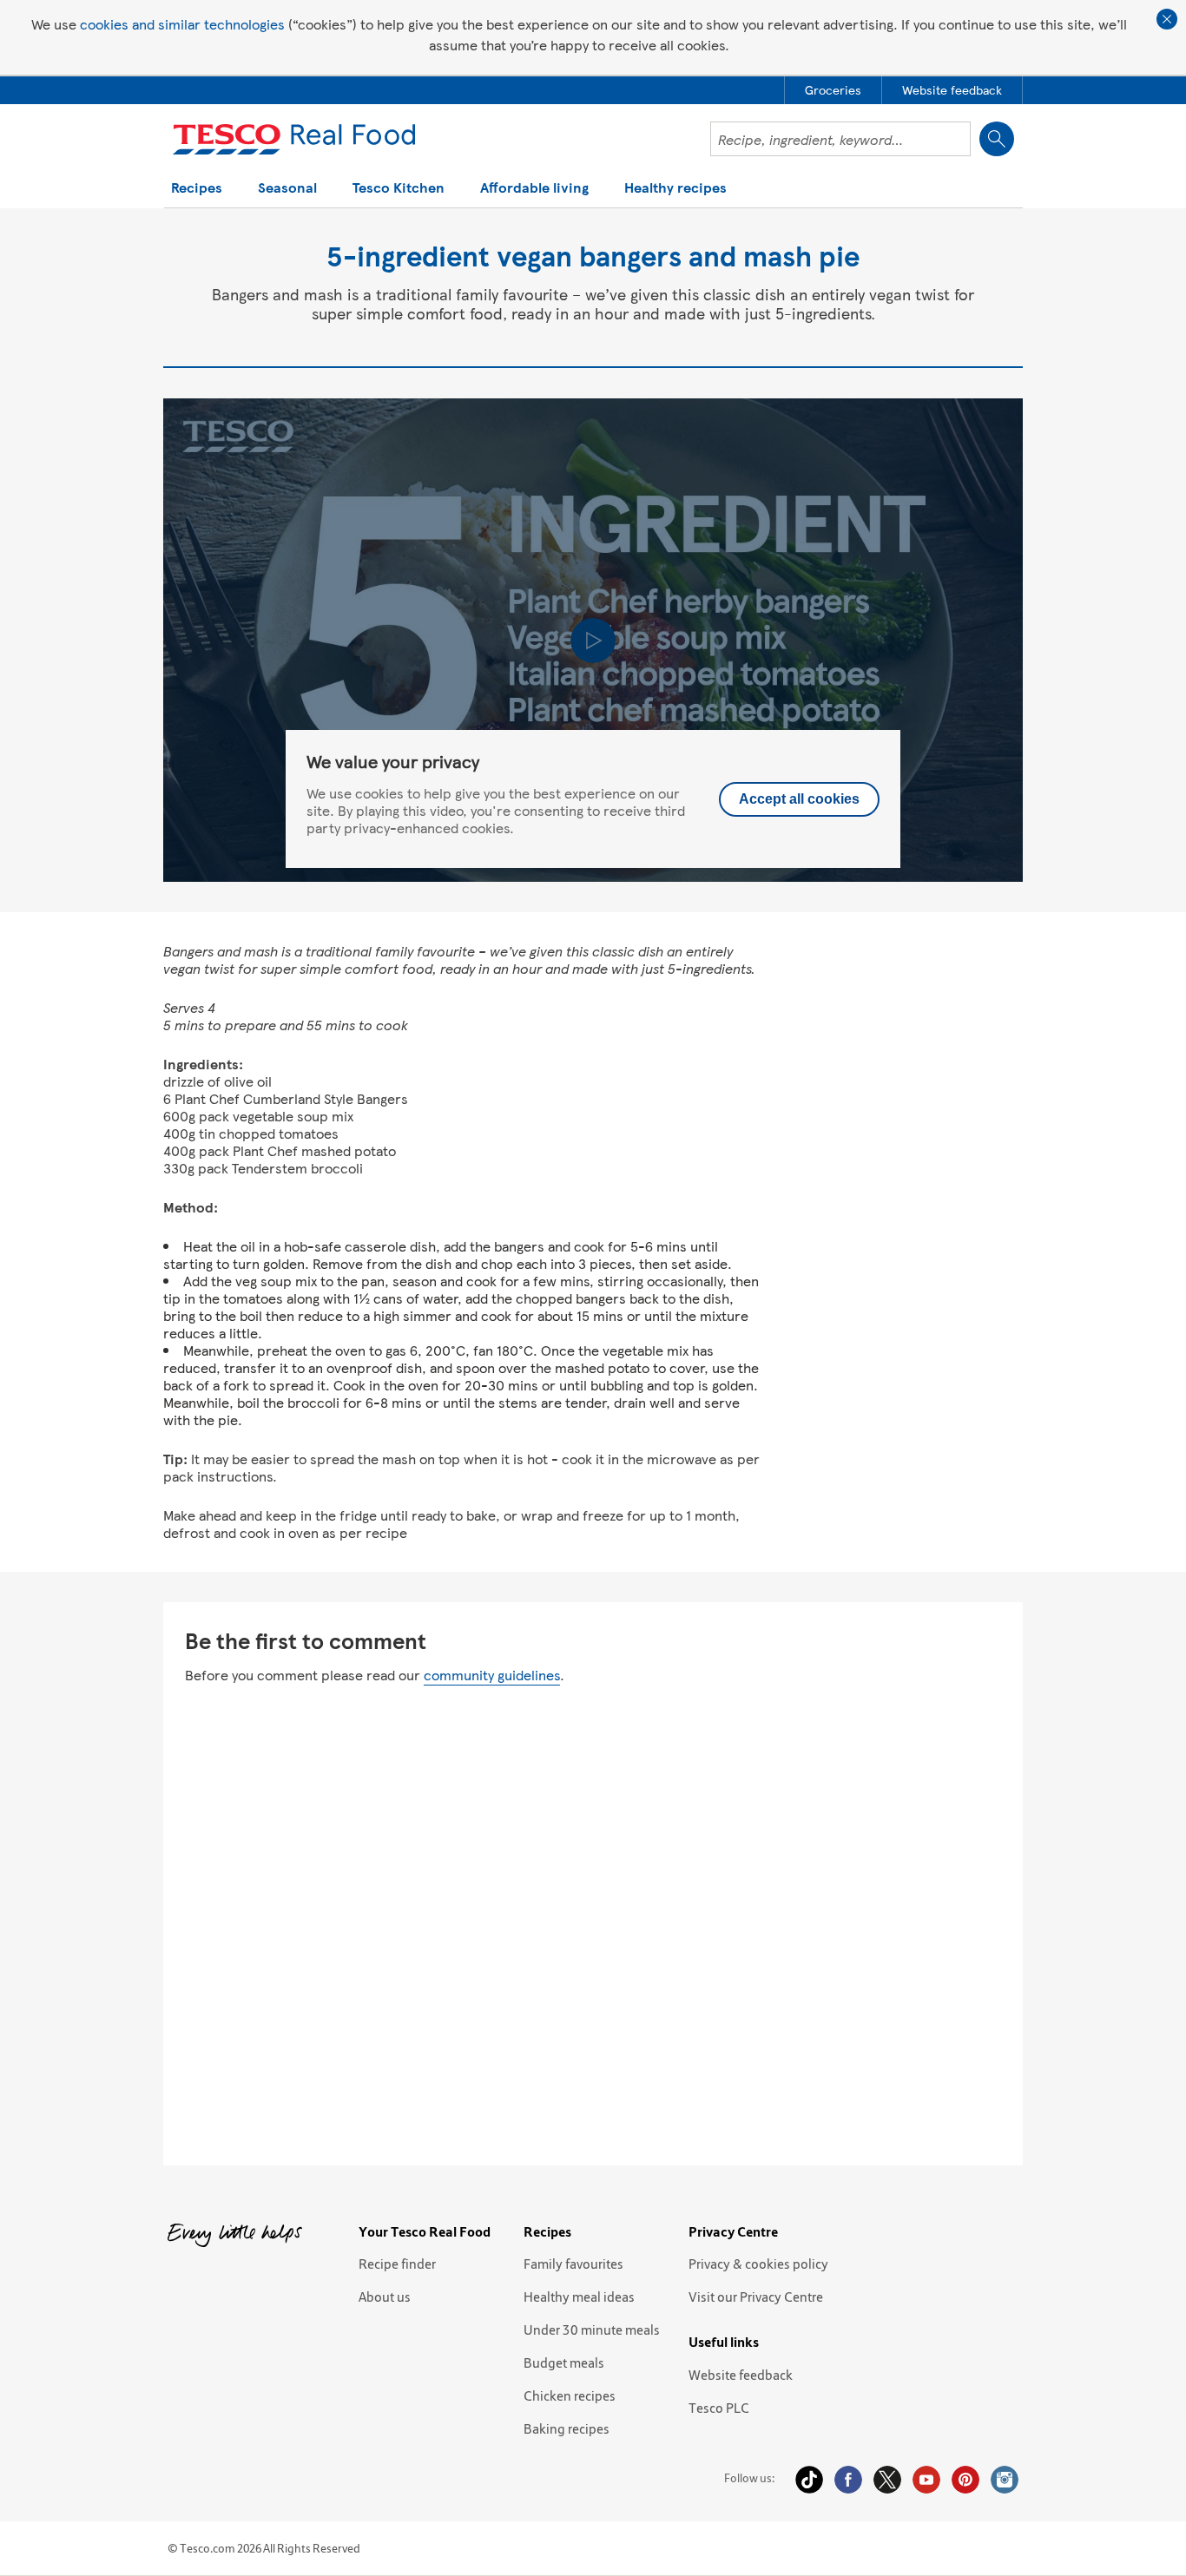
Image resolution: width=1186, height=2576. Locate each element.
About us (385, 2297)
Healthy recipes (675, 189)
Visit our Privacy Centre (756, 2297)
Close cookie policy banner (1167, 19)
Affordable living (534, 189)
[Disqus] (593, 1922)
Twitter (887, 2480)
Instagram (1005, 2480)
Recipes (197, 189)
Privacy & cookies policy (758, 2264)
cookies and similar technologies (182, 24)
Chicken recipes (570, 2395)
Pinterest (965, 2480)
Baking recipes (567, 2428)
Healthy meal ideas (579, 2297)
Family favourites (573, 2264)
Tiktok (809, 2480)
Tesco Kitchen (399, 189)
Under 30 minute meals (592, 2330)
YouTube (926, 2480)
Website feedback (741, 2375)
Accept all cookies (799, 799)
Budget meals (564, 2362)
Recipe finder (397, 2264)
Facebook (848, 2480)
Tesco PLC (719, 2408)
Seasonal (287, 189)
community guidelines (492, 1675)
